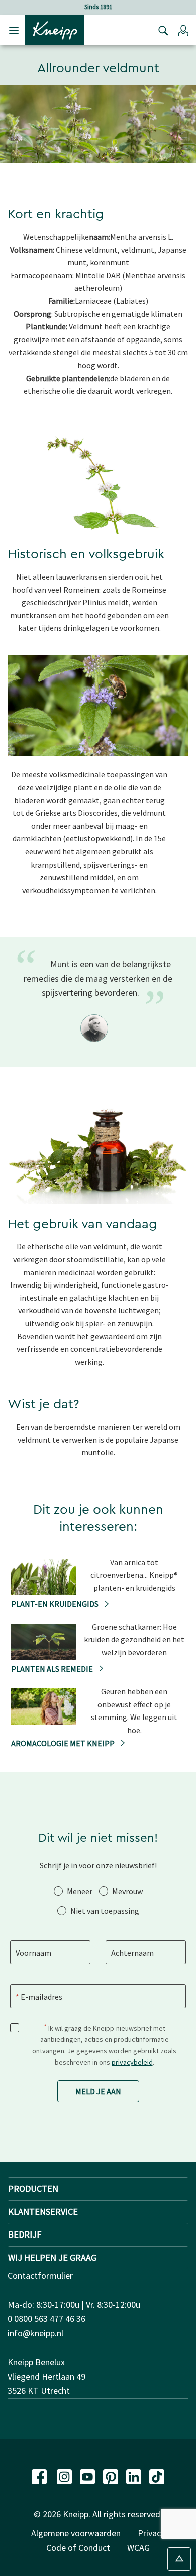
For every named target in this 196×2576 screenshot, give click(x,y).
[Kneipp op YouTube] (88, 2475)
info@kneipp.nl (35, 2333)
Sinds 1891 (98, 7)
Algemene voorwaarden (76, 2533)
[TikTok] (157, 2475)
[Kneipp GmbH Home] (55, 29)
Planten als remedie (53, 1669)
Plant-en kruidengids (56, 1604)
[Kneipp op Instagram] (65, 2475)
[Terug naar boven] (179, 2559)
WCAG (138, 2548)
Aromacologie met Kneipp (64, 1743)
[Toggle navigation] (14, 30)
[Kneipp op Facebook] (40, 2475)
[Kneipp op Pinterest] (112, 2475)
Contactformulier (40, 2275)
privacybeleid (132, 2062)
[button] (183, 30)
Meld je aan (98, 2091)
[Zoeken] (161, 30)
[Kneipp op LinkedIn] (135, 2475)
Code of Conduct (78, 2548)
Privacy (151, 2533)
